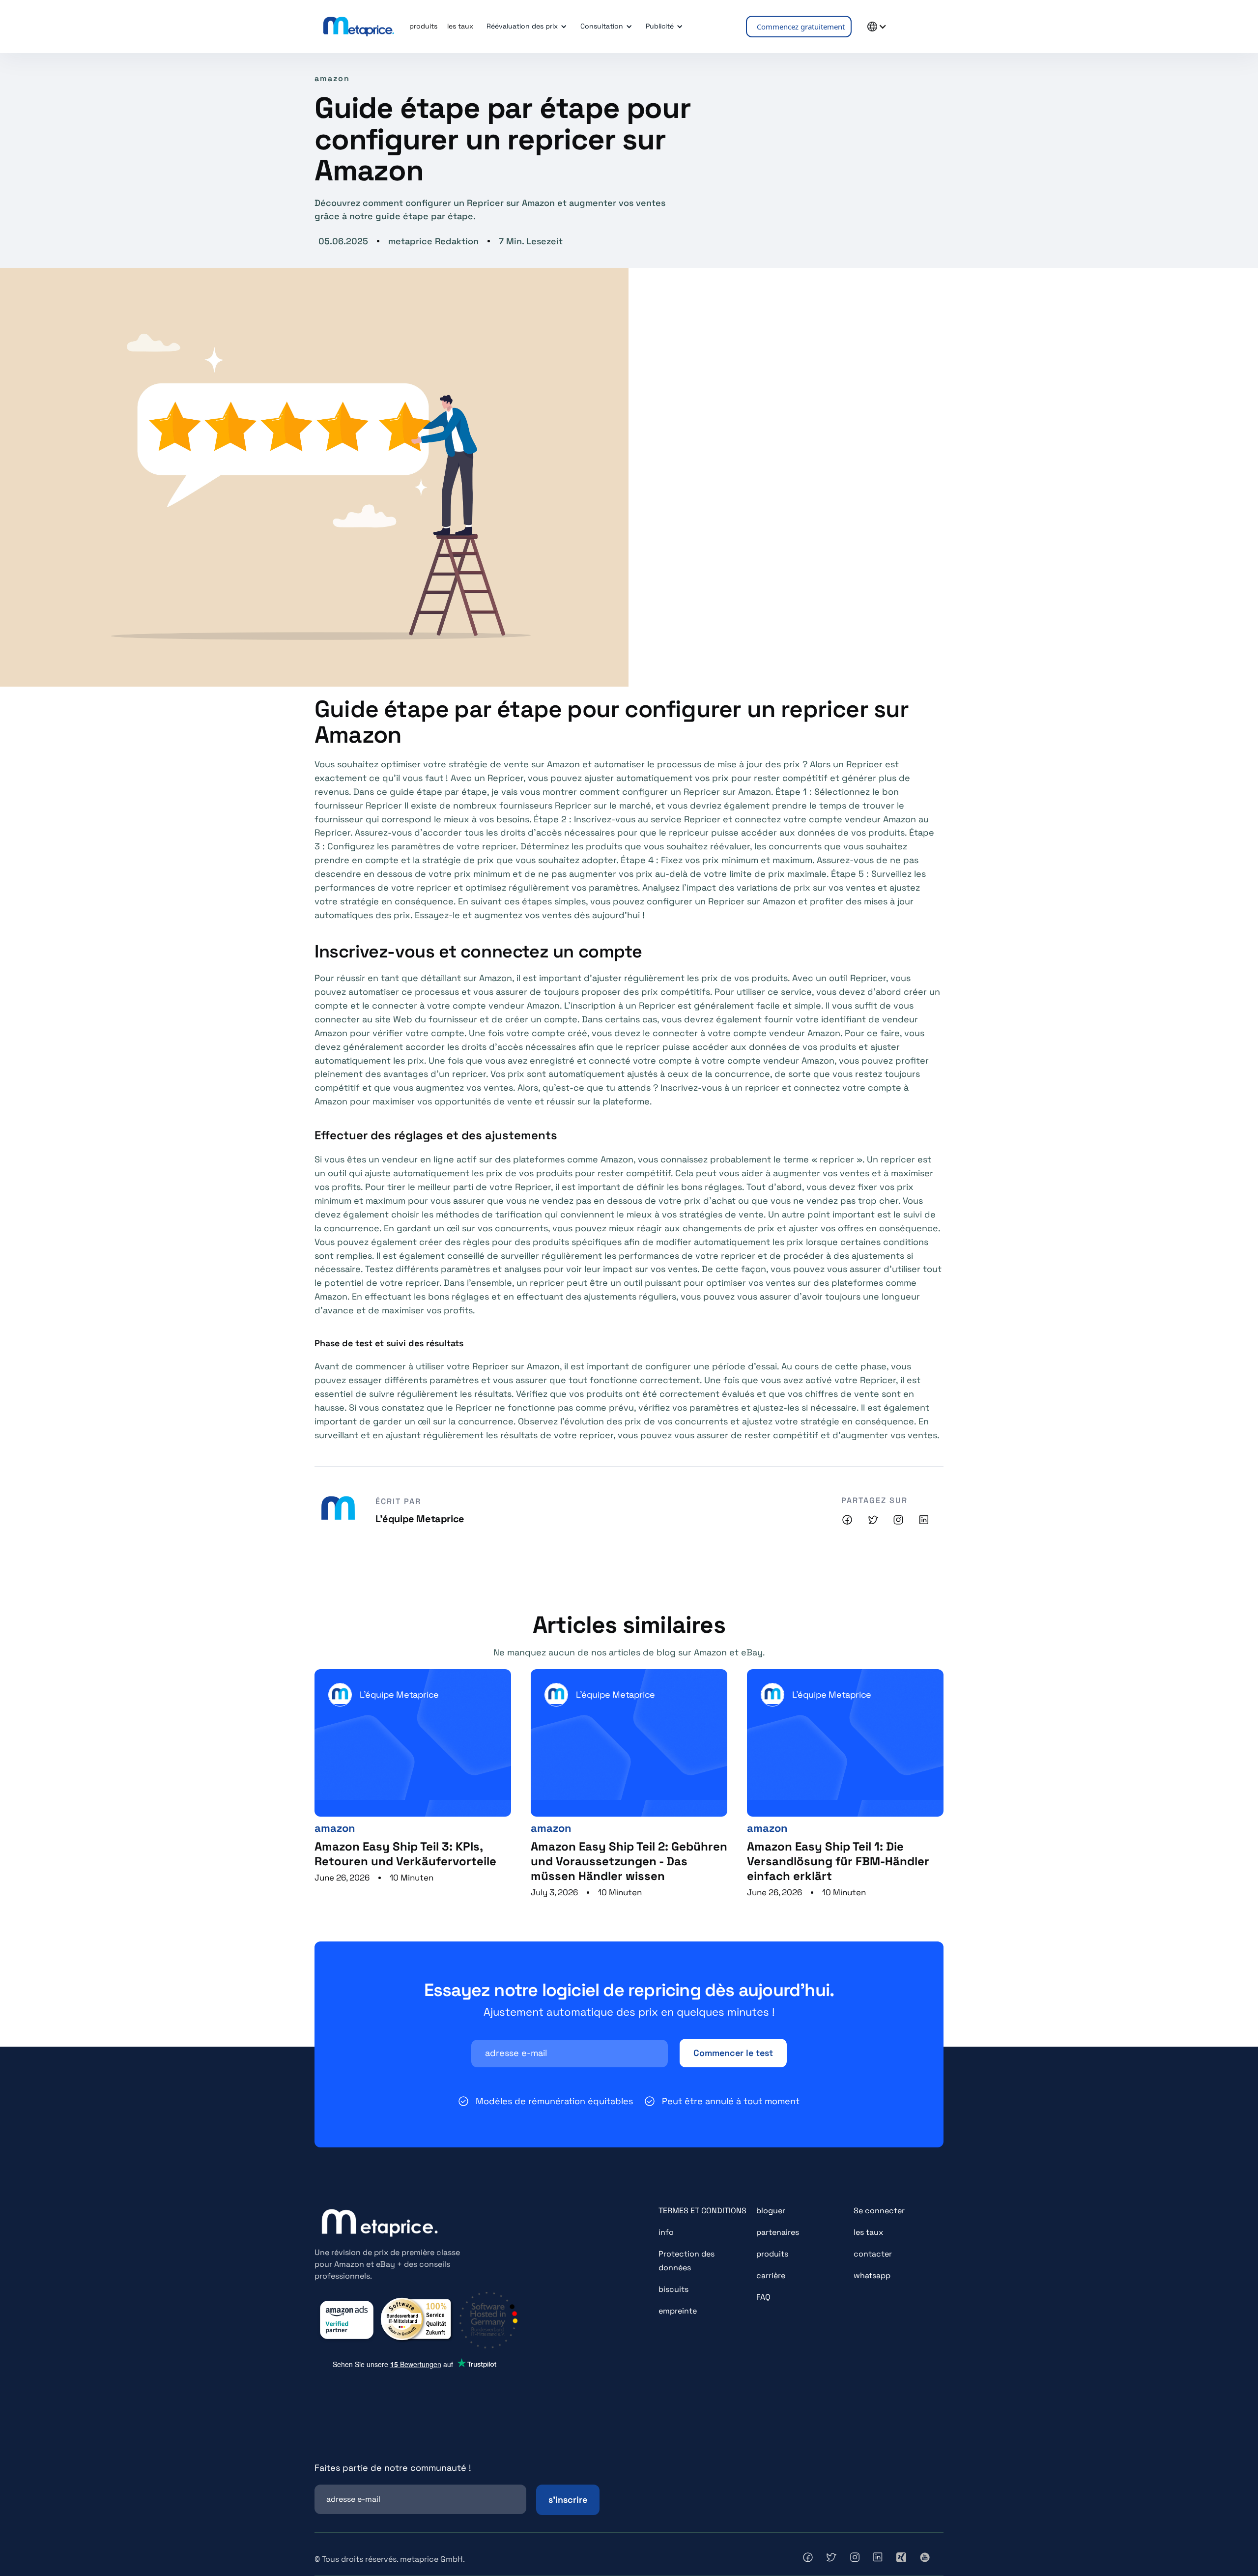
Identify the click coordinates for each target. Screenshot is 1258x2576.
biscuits (673, 2289)
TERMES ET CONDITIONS (702, 2211)
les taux (868, 2232)
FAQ (763, 2297)
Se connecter (879, 2211)
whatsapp (872, 2275)
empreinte (678, 2311)
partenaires (778, 2232)
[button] (525, 27)
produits (772, 2254)
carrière (771, 2275)
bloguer (771, 2211)
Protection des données (686, 2261)
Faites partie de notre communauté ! (393, 2468)
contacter (873, 2254)
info (666, 2232)
